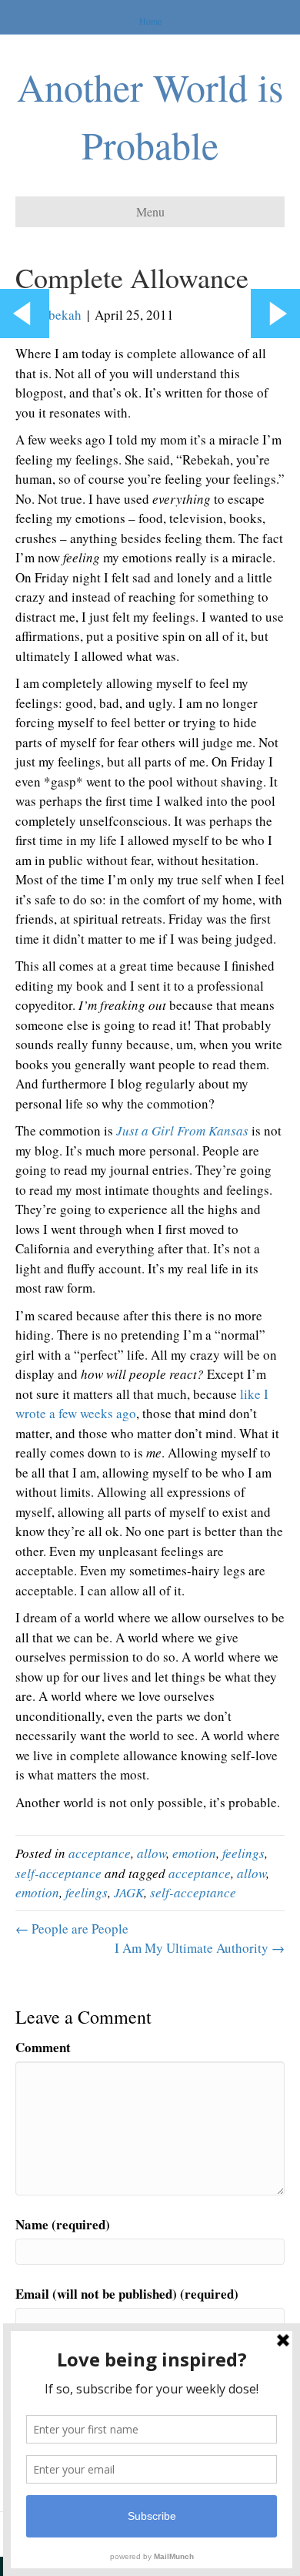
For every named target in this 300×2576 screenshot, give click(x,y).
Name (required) (63, 2224)
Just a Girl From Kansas (182, 1130)
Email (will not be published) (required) (127, 2294)
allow (152, 1853)
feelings (243, 1853)
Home (150, 21)
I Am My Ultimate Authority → (200, 1948)
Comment (43, 2047)
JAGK (129, 1892)
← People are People (72, 1929)
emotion (194, 1853)
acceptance (100, 1853)
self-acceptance (58, 1873)
